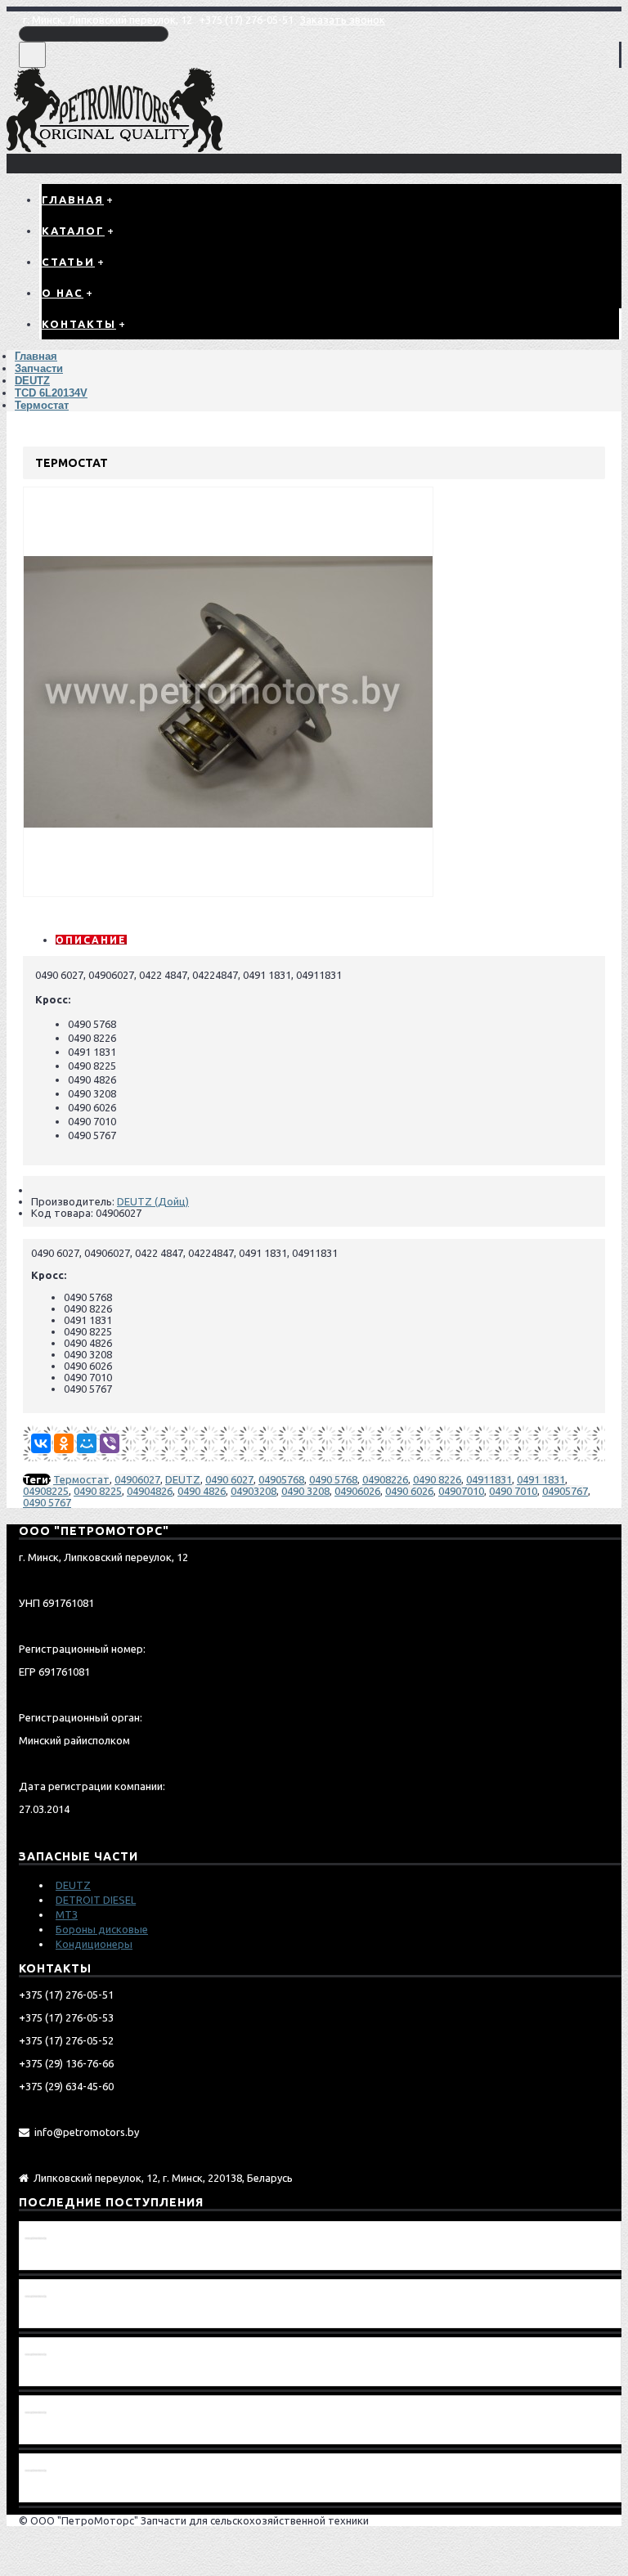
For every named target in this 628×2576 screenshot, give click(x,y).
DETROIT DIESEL (96, 1900)
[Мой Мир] (87, 1443)
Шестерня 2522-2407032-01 (99, 2317)
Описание (91, 940)
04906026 (357, 1491)
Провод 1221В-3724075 (87, 2259)
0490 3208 (305, 1491)
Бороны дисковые (102, 1929)
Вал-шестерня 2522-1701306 (102, 2433)
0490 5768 (333, 1479)
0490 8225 (98, 1491)
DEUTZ (183, 1479)
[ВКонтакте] (41, 1443)
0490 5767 (47, 1502)
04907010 (461, 1491)
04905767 (565, 1491)
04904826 (150, 1491)
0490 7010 (513, 1491)
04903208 (253, 1491)
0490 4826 (202, 1491)
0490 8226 (437, 1479)
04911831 (489, 1479)
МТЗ (67, 1914)
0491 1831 (541, 1479)
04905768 (281, 1479)
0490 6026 (409, 1491)
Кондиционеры (94, 1944)
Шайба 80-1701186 (74, 2491)
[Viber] (110, 1443)
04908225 (46, 1491)
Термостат (81, 1479)
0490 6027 (229, 1479)
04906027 (137, 1479)
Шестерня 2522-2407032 (90, 2375)
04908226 (385, 1479)
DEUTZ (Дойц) (153, 1201)
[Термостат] (228, 893)
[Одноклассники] (64, 1443)
